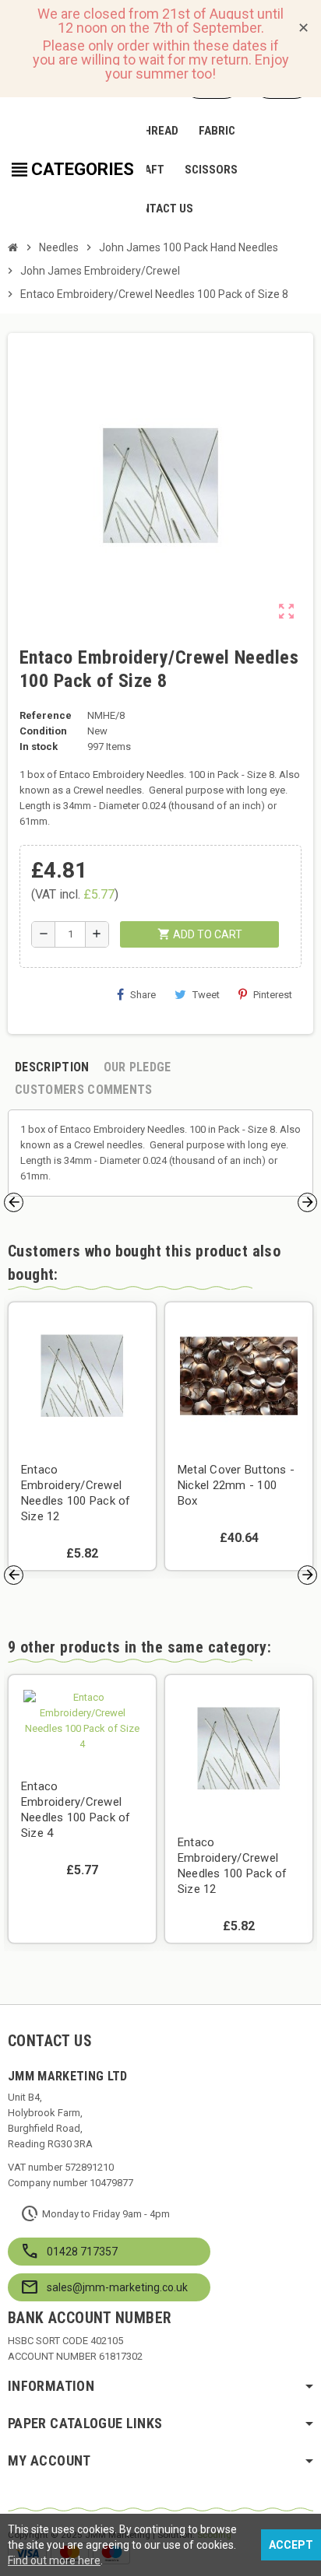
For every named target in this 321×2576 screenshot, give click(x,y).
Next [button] (307, 1202)
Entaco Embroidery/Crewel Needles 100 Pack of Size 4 (76, 1810)
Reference (46, 715)
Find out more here (54, 2560)
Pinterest (273, 995)
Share (143, 995)
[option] (82, 1436)
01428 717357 (82, 2252)
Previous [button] (14, 1202)
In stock (39, 747)
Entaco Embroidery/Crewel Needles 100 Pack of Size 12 (76, 1493)
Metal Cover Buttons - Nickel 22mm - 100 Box (236, 1485)
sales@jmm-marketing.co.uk (117, 2287)
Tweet (206, 995)
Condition (43, 731)
